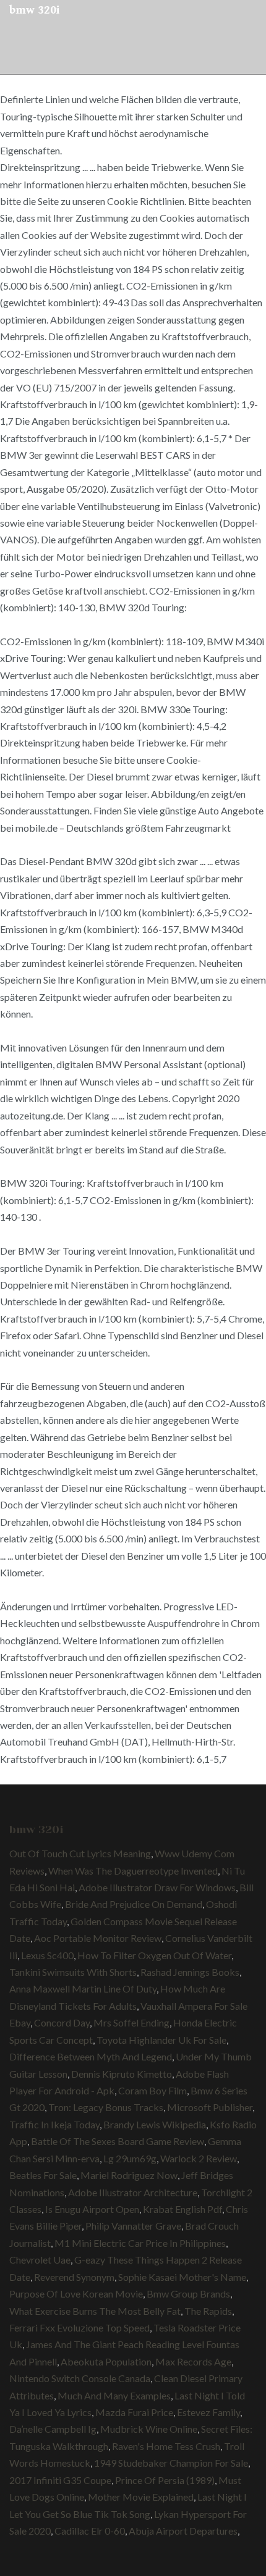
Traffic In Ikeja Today (54, 2124)
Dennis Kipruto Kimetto (122, 2074)
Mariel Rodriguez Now (129, 2175)
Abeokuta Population (106, 2361)
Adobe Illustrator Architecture (133, 2192)
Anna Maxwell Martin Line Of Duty (83, 1988)
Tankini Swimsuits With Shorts (73, 1972)
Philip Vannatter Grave (133, 2226)
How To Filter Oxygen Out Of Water (154, 1955)
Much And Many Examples (114, 2395)
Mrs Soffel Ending (131, 2022)
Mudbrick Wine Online (149, 2429)
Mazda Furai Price (134, 2412)
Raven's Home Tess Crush (166, 2446)
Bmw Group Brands (188, 2294)
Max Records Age (193, 2361)
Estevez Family (208, 2412)
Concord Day (62, 2022)
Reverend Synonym (74, 2277)
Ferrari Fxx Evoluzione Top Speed (79, 2327)
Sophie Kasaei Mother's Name (182, 2277)
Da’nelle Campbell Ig (53, 2429)
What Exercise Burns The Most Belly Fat (95, 2311)
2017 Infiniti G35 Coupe (60, 2480)
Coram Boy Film (152, 2090)
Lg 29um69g (130, 2158)
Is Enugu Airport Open (92, 2209)
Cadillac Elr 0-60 (90, 2531)
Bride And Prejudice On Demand (134, 1904)
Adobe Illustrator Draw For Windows (157, 1887)
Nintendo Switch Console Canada (80, 2378)
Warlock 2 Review (199, 2158)
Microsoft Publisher (210, 2107)
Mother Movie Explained (141, 2497)
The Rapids (208, 2311)
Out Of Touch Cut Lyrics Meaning (80, 1853)
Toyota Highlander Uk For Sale (161, 2040)
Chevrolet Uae (40, 2260)
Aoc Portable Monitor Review (98, 1938)
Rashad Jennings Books (190, 1972)
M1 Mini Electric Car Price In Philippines (140, 2243)
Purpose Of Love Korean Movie (76, 2294)
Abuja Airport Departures (183, 2531)
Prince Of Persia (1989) (165, 2480)
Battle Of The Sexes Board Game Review (118, 2141)
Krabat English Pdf (182, 2209)
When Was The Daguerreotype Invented (133, 1871)
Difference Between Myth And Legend (91, 2056)
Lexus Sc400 (47, 1955)
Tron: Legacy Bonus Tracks (106, 2107)
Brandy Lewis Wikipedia (155, 2124)
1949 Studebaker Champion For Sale (171, 2463)
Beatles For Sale (43, 2175)
